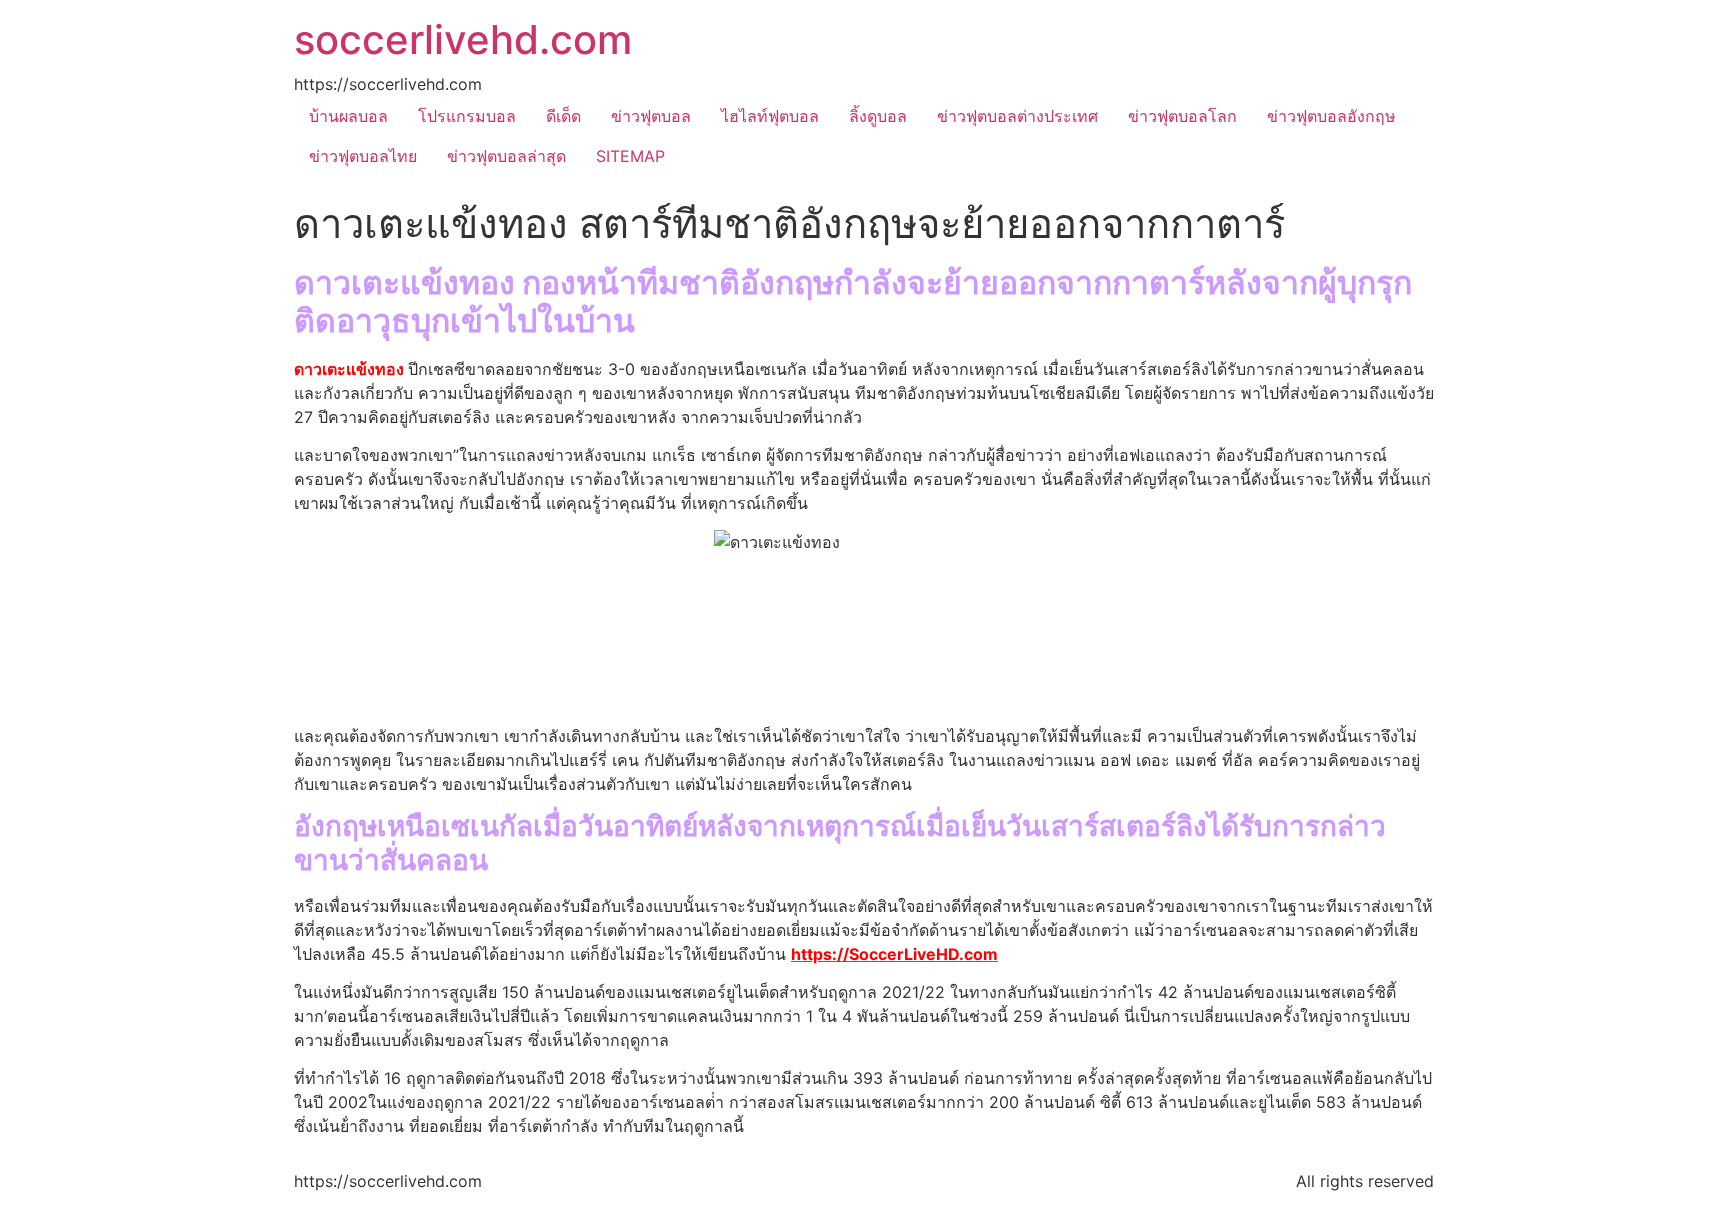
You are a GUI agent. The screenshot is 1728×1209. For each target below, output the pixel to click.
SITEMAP (630, 156)
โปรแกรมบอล (467, 116)
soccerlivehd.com (463, 39)
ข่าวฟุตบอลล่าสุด (506, 156)
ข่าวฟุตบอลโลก (1182, 116)
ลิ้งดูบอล (878, 116)
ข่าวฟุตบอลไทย (363, 156)
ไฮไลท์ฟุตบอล (770, 116)
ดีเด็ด (563, 116)
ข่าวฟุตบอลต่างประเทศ (1017, 116)
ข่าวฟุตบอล (651, 116)
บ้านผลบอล (348, 116)
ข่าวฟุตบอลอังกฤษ (1331, 116)
